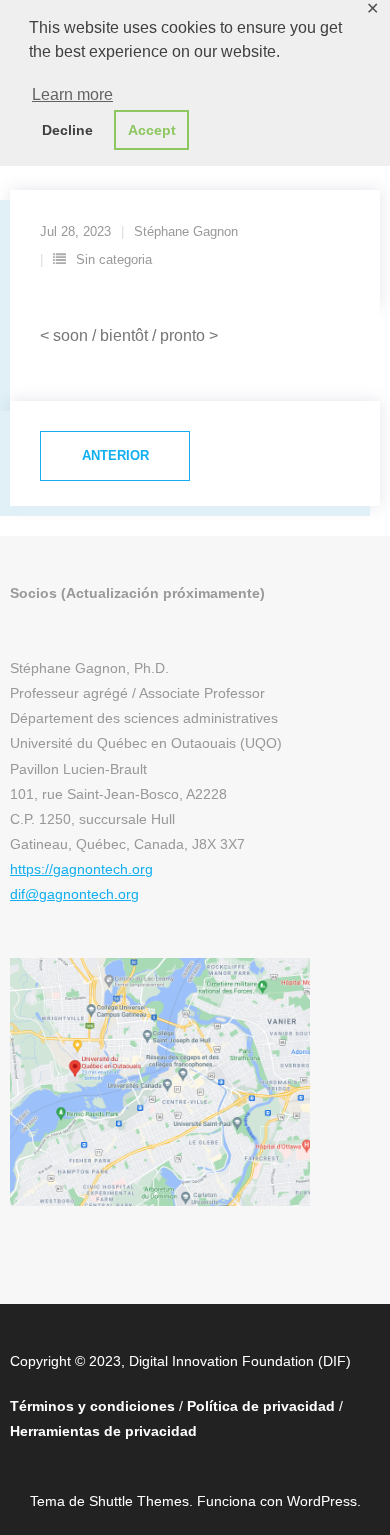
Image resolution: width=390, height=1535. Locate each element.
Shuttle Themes (139, 1501)
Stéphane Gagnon (186, 231)
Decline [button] (67, 130)
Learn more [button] (72, 94)
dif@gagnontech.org (74, 894)
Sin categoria (114, 259)
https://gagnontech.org (81, 869)
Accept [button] (152, 130)
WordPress (322, 1501)
